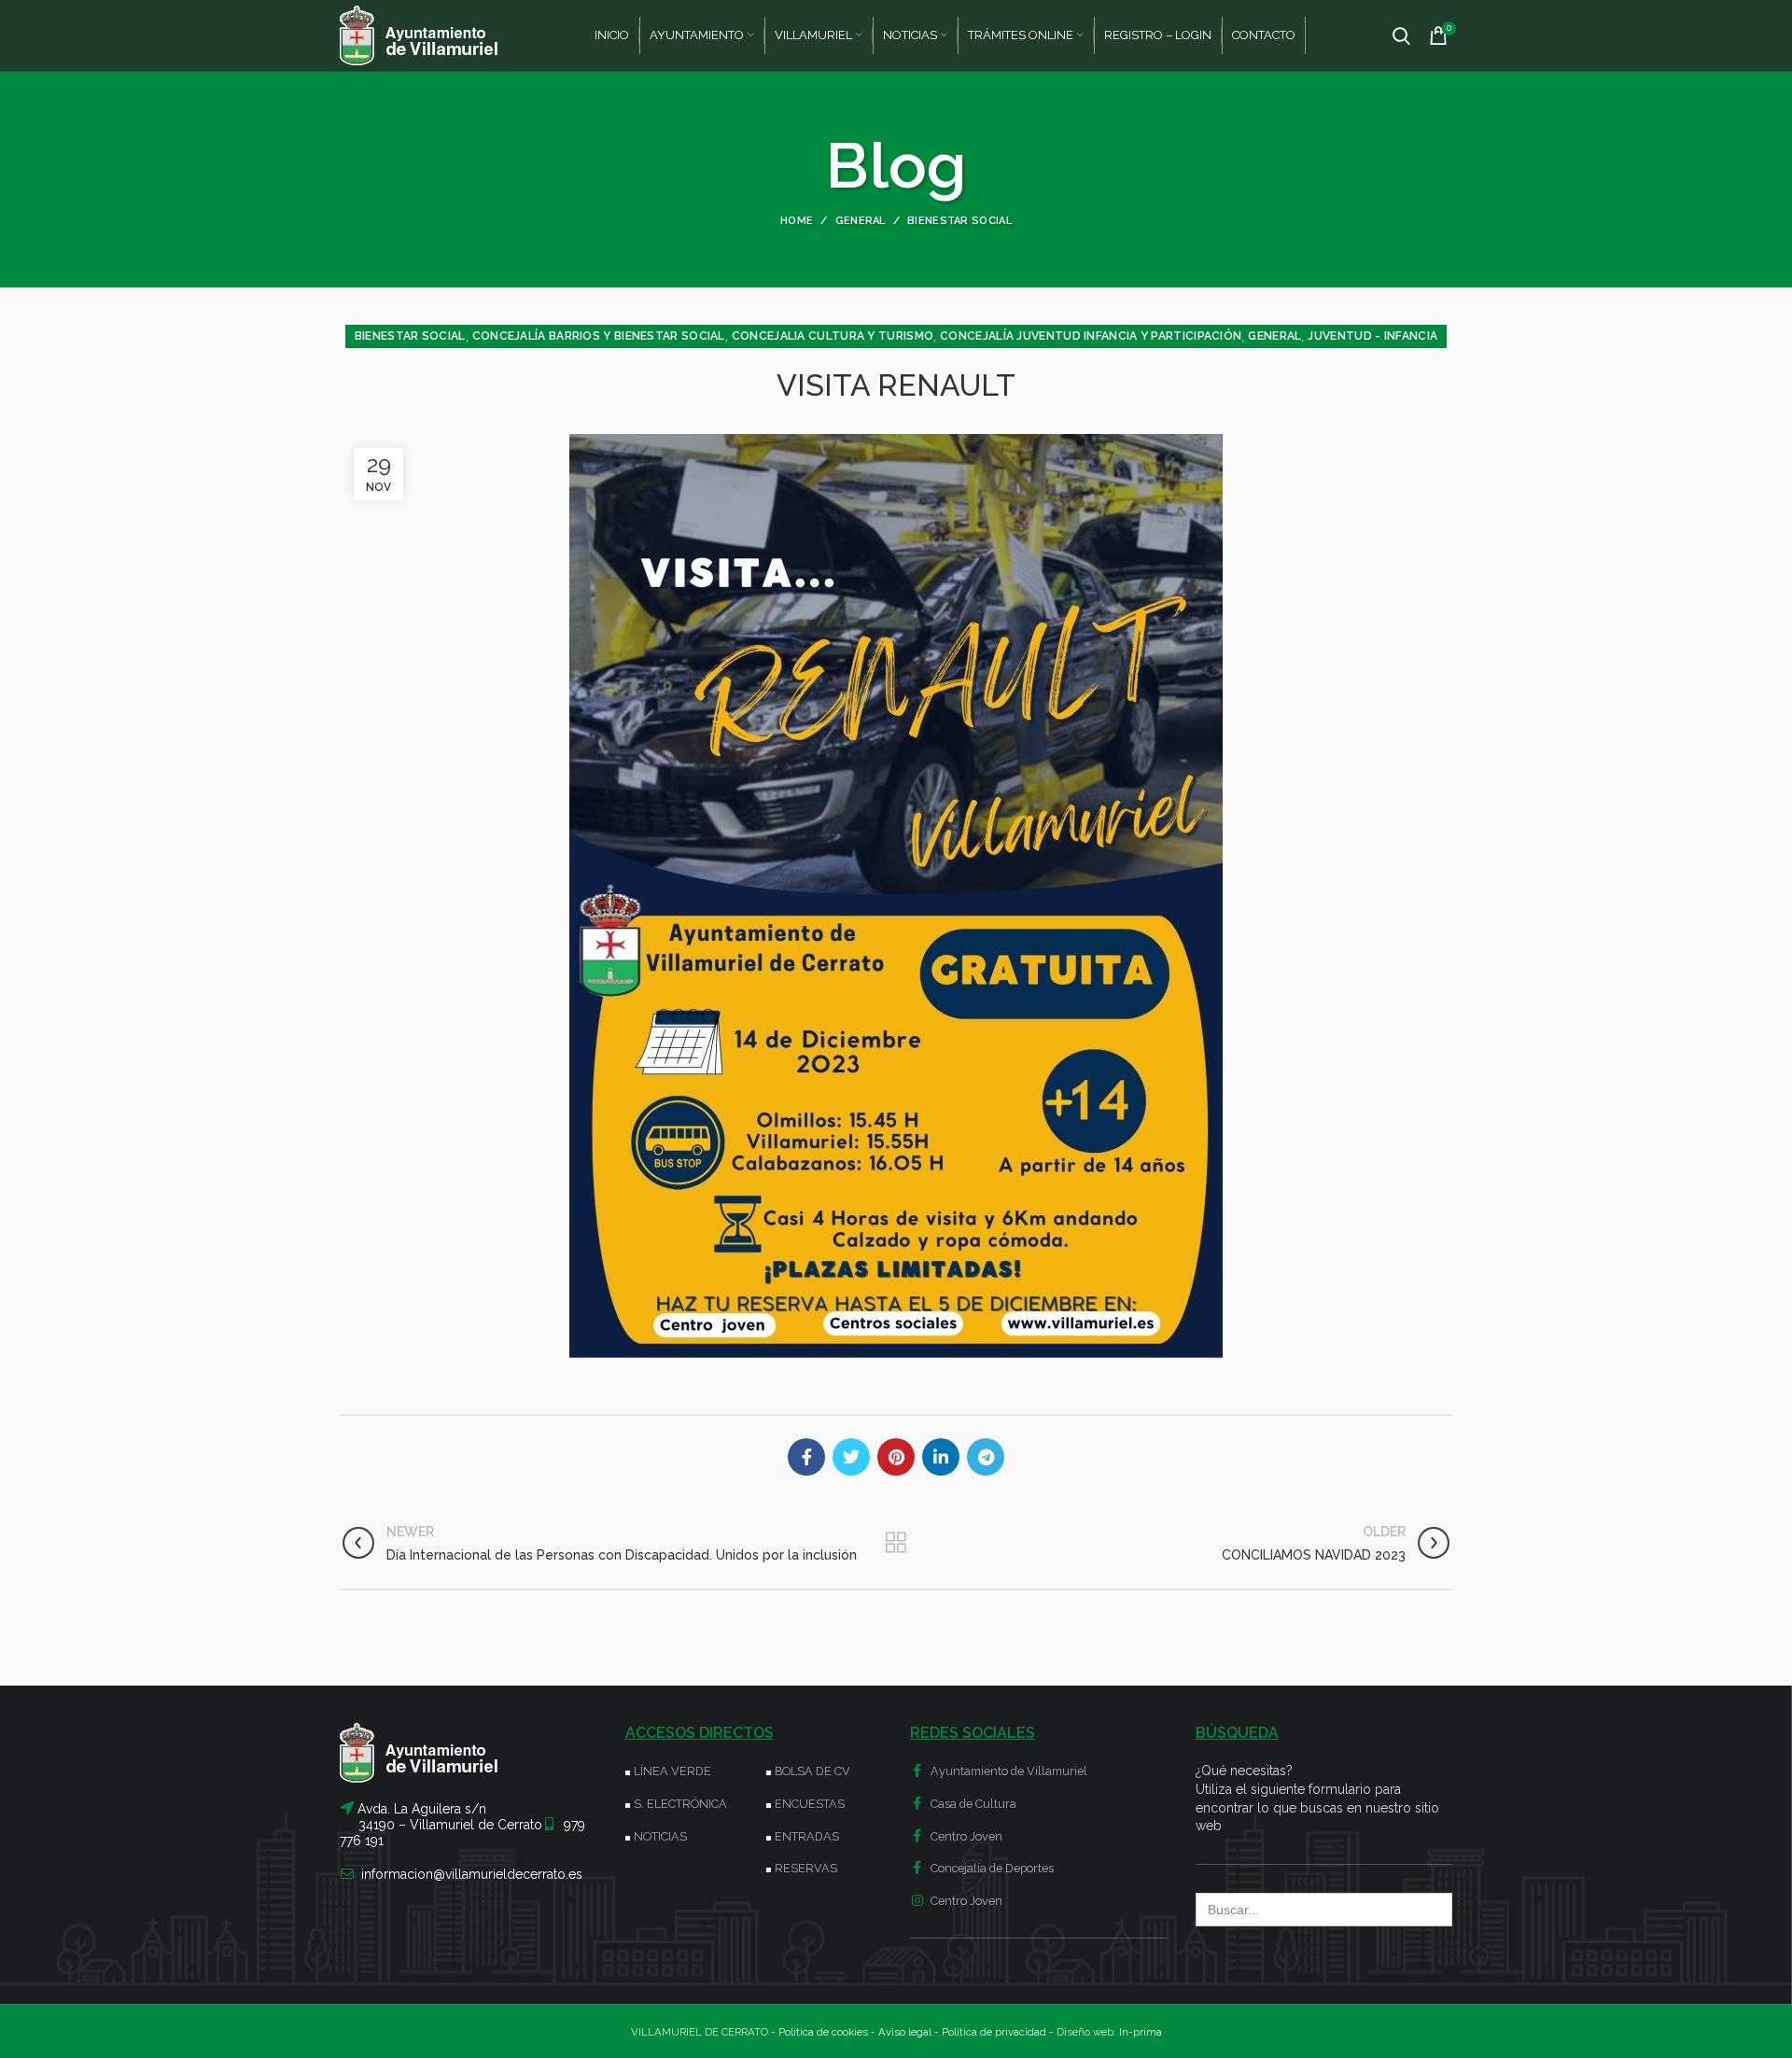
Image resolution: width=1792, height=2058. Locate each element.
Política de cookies (823, 2032)
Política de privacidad (994, 2032)
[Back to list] (896, 1543)
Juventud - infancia (1372, 336)
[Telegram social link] (986, 1457)
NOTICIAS (660, 1836)
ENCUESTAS (810, 1804)
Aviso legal (905, 2032)
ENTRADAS (807, 1836)
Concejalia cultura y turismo (833, 336)
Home (797, 221)
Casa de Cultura (972, 1804)
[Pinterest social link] (896, 1457)
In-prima (1141, 2032)
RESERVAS (806, 1868)
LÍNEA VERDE (672, 1771)
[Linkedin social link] (941, 1457)
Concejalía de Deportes (991, 1868)
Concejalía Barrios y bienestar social (599, 336)
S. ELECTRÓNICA (680, 1804)
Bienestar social (959, 221)
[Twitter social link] (851, 1457)
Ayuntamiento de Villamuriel (1008, 1771)
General (861, 221)
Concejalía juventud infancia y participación (1091, 336)
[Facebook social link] (806, 1457)
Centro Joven (965, 1836)
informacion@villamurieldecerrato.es (472, 1874)
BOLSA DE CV (812, 1771)
